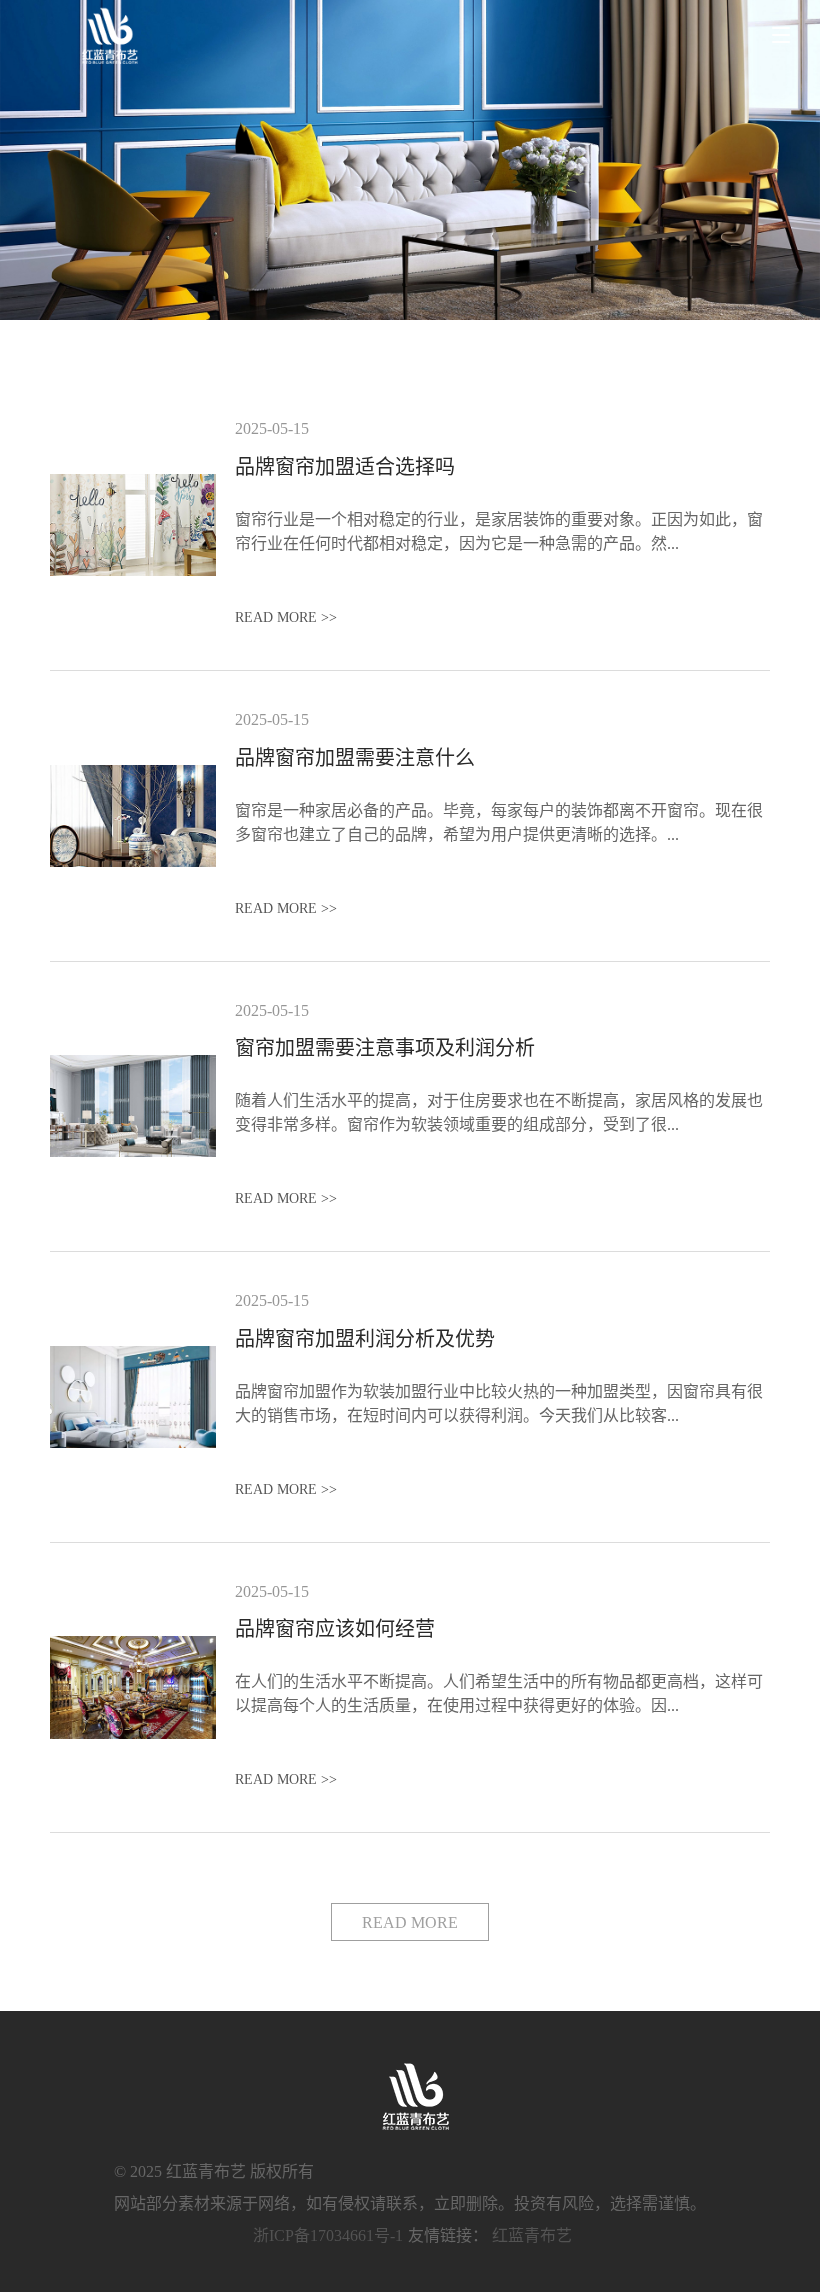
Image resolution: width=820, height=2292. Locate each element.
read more (410, 1922)
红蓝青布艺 (532, 2235)
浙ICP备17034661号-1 (328, 2235)
